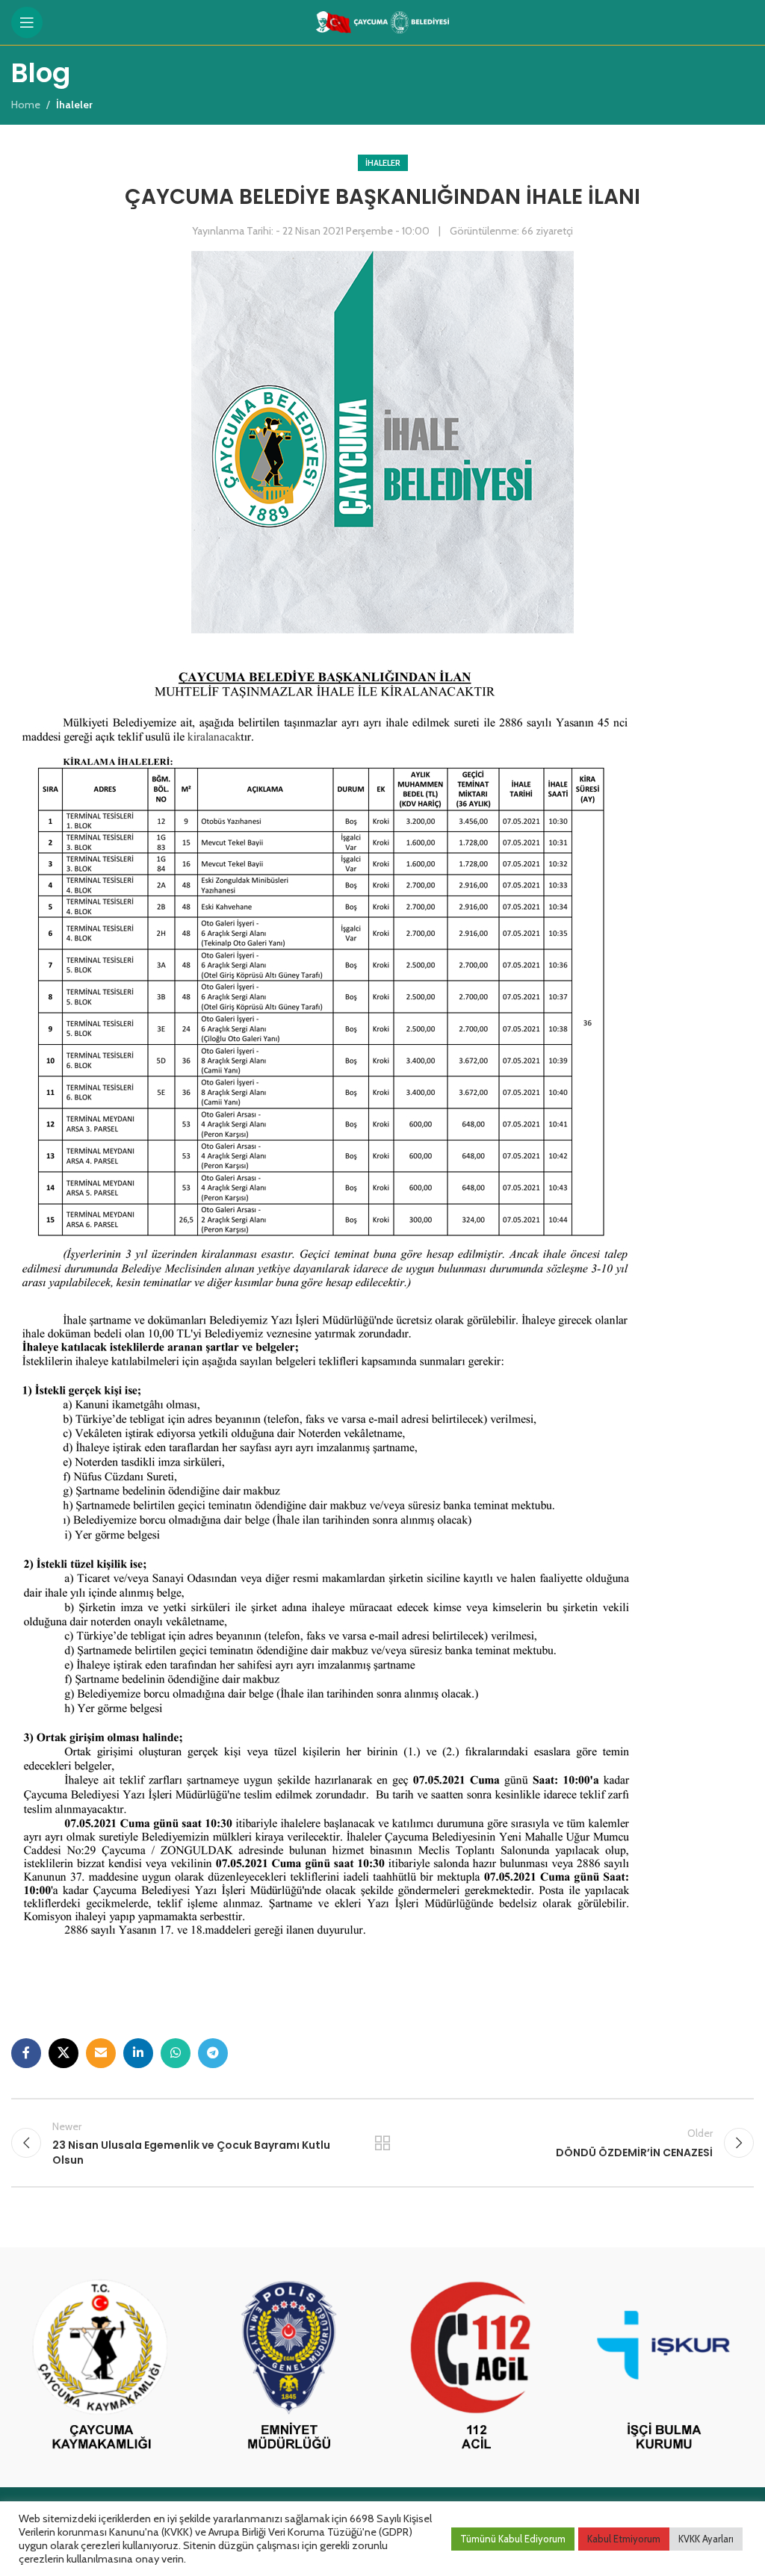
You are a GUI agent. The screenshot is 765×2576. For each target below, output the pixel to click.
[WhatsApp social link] (176, 2053)
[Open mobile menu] (27, 22)
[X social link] (64, 2053)
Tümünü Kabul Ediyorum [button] (513, 2539)
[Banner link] (101, 2367)
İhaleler (383, 163)
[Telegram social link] (213, 2053)
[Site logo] (383, 21)
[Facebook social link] (26, 2053)
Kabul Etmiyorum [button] (624, 2539)
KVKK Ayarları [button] (706, 2539)
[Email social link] (101, 2053)
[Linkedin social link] (138, 2053)
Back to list (382, 2143)
